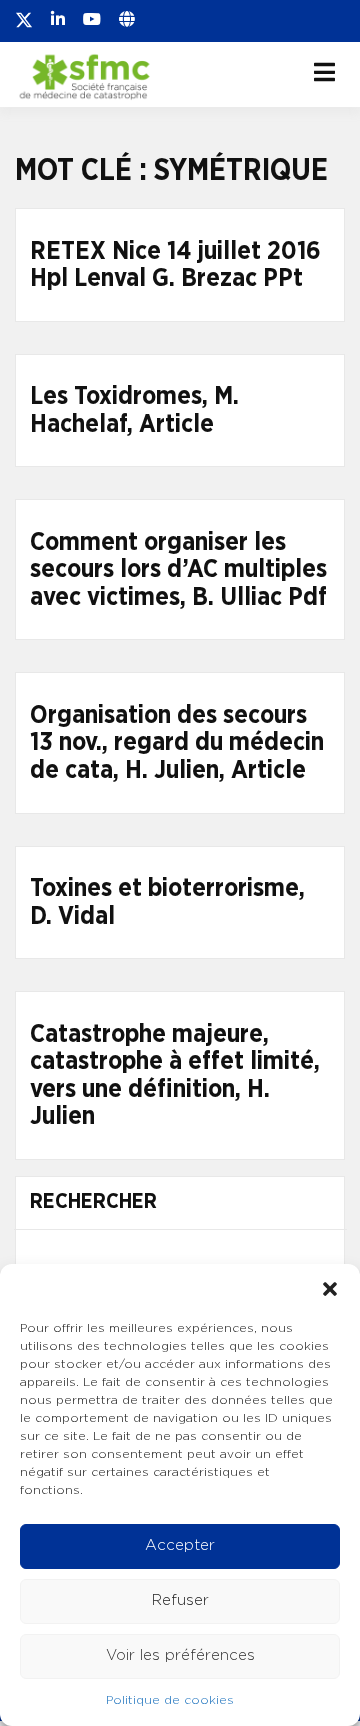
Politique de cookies (170, 1700)
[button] (330, 1289)
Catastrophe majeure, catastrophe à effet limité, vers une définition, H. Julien (175, 1076)
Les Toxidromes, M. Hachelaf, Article (134, 410)
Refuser (180, 1600)
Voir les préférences (180, 1655)
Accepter (180, 1545)
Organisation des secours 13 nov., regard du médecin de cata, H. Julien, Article (177, 743)
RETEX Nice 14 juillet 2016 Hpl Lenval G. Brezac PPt (175, 265)
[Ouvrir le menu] (324, 72)
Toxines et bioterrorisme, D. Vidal (167, 902)
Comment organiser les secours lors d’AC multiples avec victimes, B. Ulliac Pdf (178, 570)
